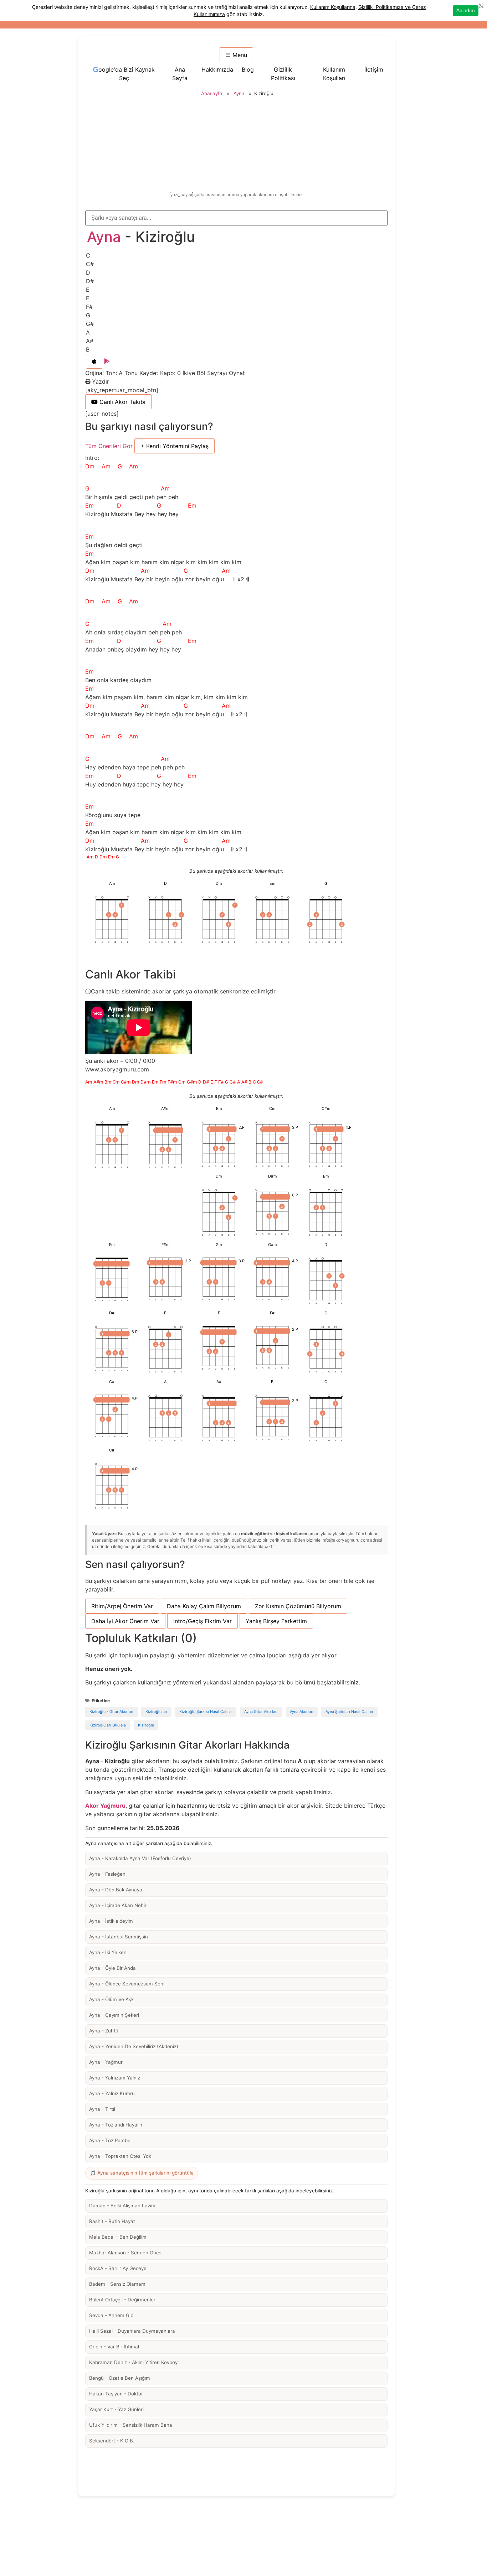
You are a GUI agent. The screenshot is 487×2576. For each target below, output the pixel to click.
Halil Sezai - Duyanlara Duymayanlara (132, 2331)
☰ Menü (236, 55)
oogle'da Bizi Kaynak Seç (127, 74)
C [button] (88, 255)
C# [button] (90, 264)
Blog (248, 69)
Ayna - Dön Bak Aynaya (116, 1890)
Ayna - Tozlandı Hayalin (116, 2125)
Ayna (239, 93)
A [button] (88, 332)
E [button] (88, 290)
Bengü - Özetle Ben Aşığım (120, 2378)
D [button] (88, 272)
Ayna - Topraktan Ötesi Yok (120, 2156)
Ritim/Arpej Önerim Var (122, 1606)
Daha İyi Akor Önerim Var (125, 1621)
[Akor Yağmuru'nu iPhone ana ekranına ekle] (94, 361)
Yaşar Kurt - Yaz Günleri (116, 2409)
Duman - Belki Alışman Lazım (122, 2206)
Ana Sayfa (180, 74)
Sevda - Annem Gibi (112, 2315)
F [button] (88, 298)
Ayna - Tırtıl (102, 2109)
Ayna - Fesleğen (107, 1874)
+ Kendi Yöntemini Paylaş (175, 446)
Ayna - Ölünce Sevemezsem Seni (127, 1984)
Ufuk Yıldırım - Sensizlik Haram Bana (131, 2425)
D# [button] (90, 281)
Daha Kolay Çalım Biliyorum (204, 1606)
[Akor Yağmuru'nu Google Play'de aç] (107, 361)
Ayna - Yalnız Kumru (112, 2093)
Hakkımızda (217, 69)
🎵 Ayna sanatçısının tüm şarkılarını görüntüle (142, 2173)
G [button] (88, 315)
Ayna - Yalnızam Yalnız (115, 2078)
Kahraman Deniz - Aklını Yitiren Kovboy (133, 2362)
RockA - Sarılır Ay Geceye (118, 2268)
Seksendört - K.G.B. (112, 2441)
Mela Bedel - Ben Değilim (118, 2237)
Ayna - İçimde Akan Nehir (118, 1905)
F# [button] (89, 307)
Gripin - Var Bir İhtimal (114, 2347)
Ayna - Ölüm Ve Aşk (111, 1999)
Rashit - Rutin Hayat (112, 2221)
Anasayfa (212, 93)
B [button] (88, 349)
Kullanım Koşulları (334, 74)
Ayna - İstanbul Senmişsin (119, 1937)
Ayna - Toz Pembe (110, 2140)
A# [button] (90, 341)
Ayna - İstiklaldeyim (111, 1921)
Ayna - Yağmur (106, 2062)
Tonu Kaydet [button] (142, 373)
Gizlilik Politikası (283, 74)
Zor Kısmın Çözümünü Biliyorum (298, 1606)
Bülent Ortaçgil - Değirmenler (122, 2300)
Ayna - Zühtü (104, 2031)
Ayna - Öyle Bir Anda (112, 1968)
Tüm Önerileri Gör (109, 446)
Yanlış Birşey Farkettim (276, 1621)
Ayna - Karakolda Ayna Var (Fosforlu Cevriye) (140, 1858)
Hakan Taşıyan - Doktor (116, 2394)
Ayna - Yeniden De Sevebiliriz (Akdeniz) (134, 2046)
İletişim (374, 69)
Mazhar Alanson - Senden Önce (125, 2253)
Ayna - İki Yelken (108, 1952)
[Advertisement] (238, 145)
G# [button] (90, 324)
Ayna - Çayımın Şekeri (114, 2015)
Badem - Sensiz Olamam (117, 2284)
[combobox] (236, 218)
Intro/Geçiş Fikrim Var (203, 1621)
